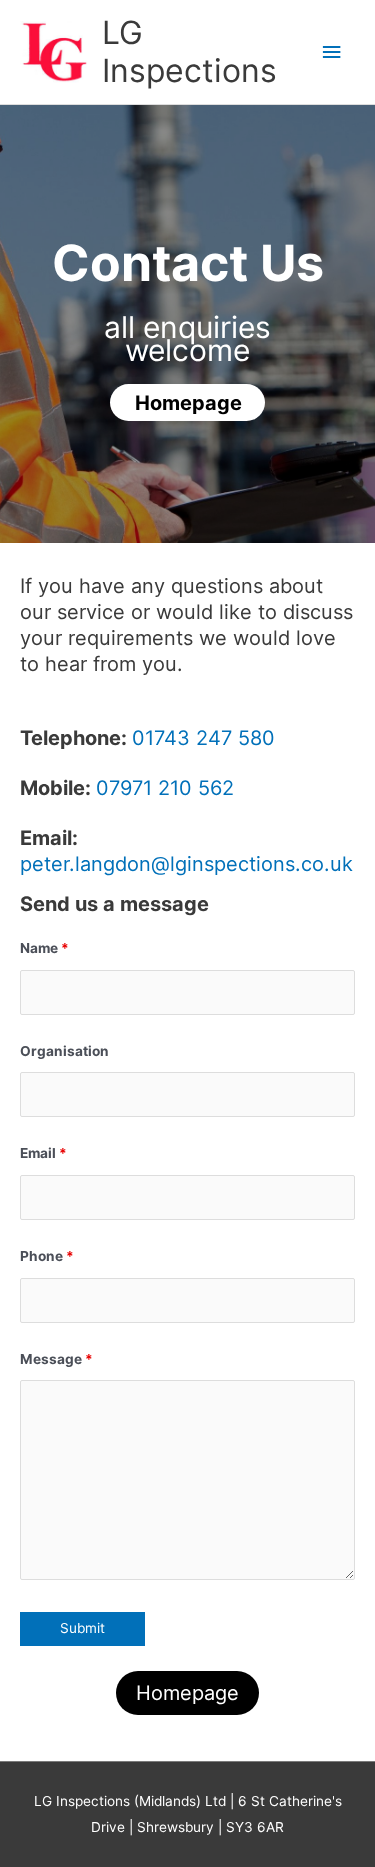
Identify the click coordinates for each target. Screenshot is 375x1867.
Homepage (187, 1693)
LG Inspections (189, 51)
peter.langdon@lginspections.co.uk (186, 864)
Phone (47, 1256)
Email (43, 1153)
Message (56, 1359)
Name (44, 948)
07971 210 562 (165, 788)
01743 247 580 (203, 738)
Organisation (64, 1051)
